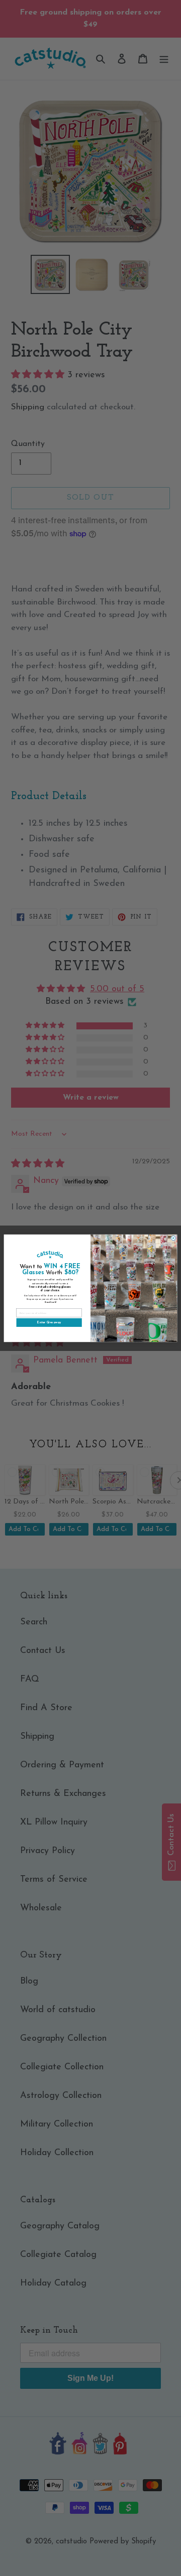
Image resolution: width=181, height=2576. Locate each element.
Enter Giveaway (49, 1322)
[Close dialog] (173, 1238)
